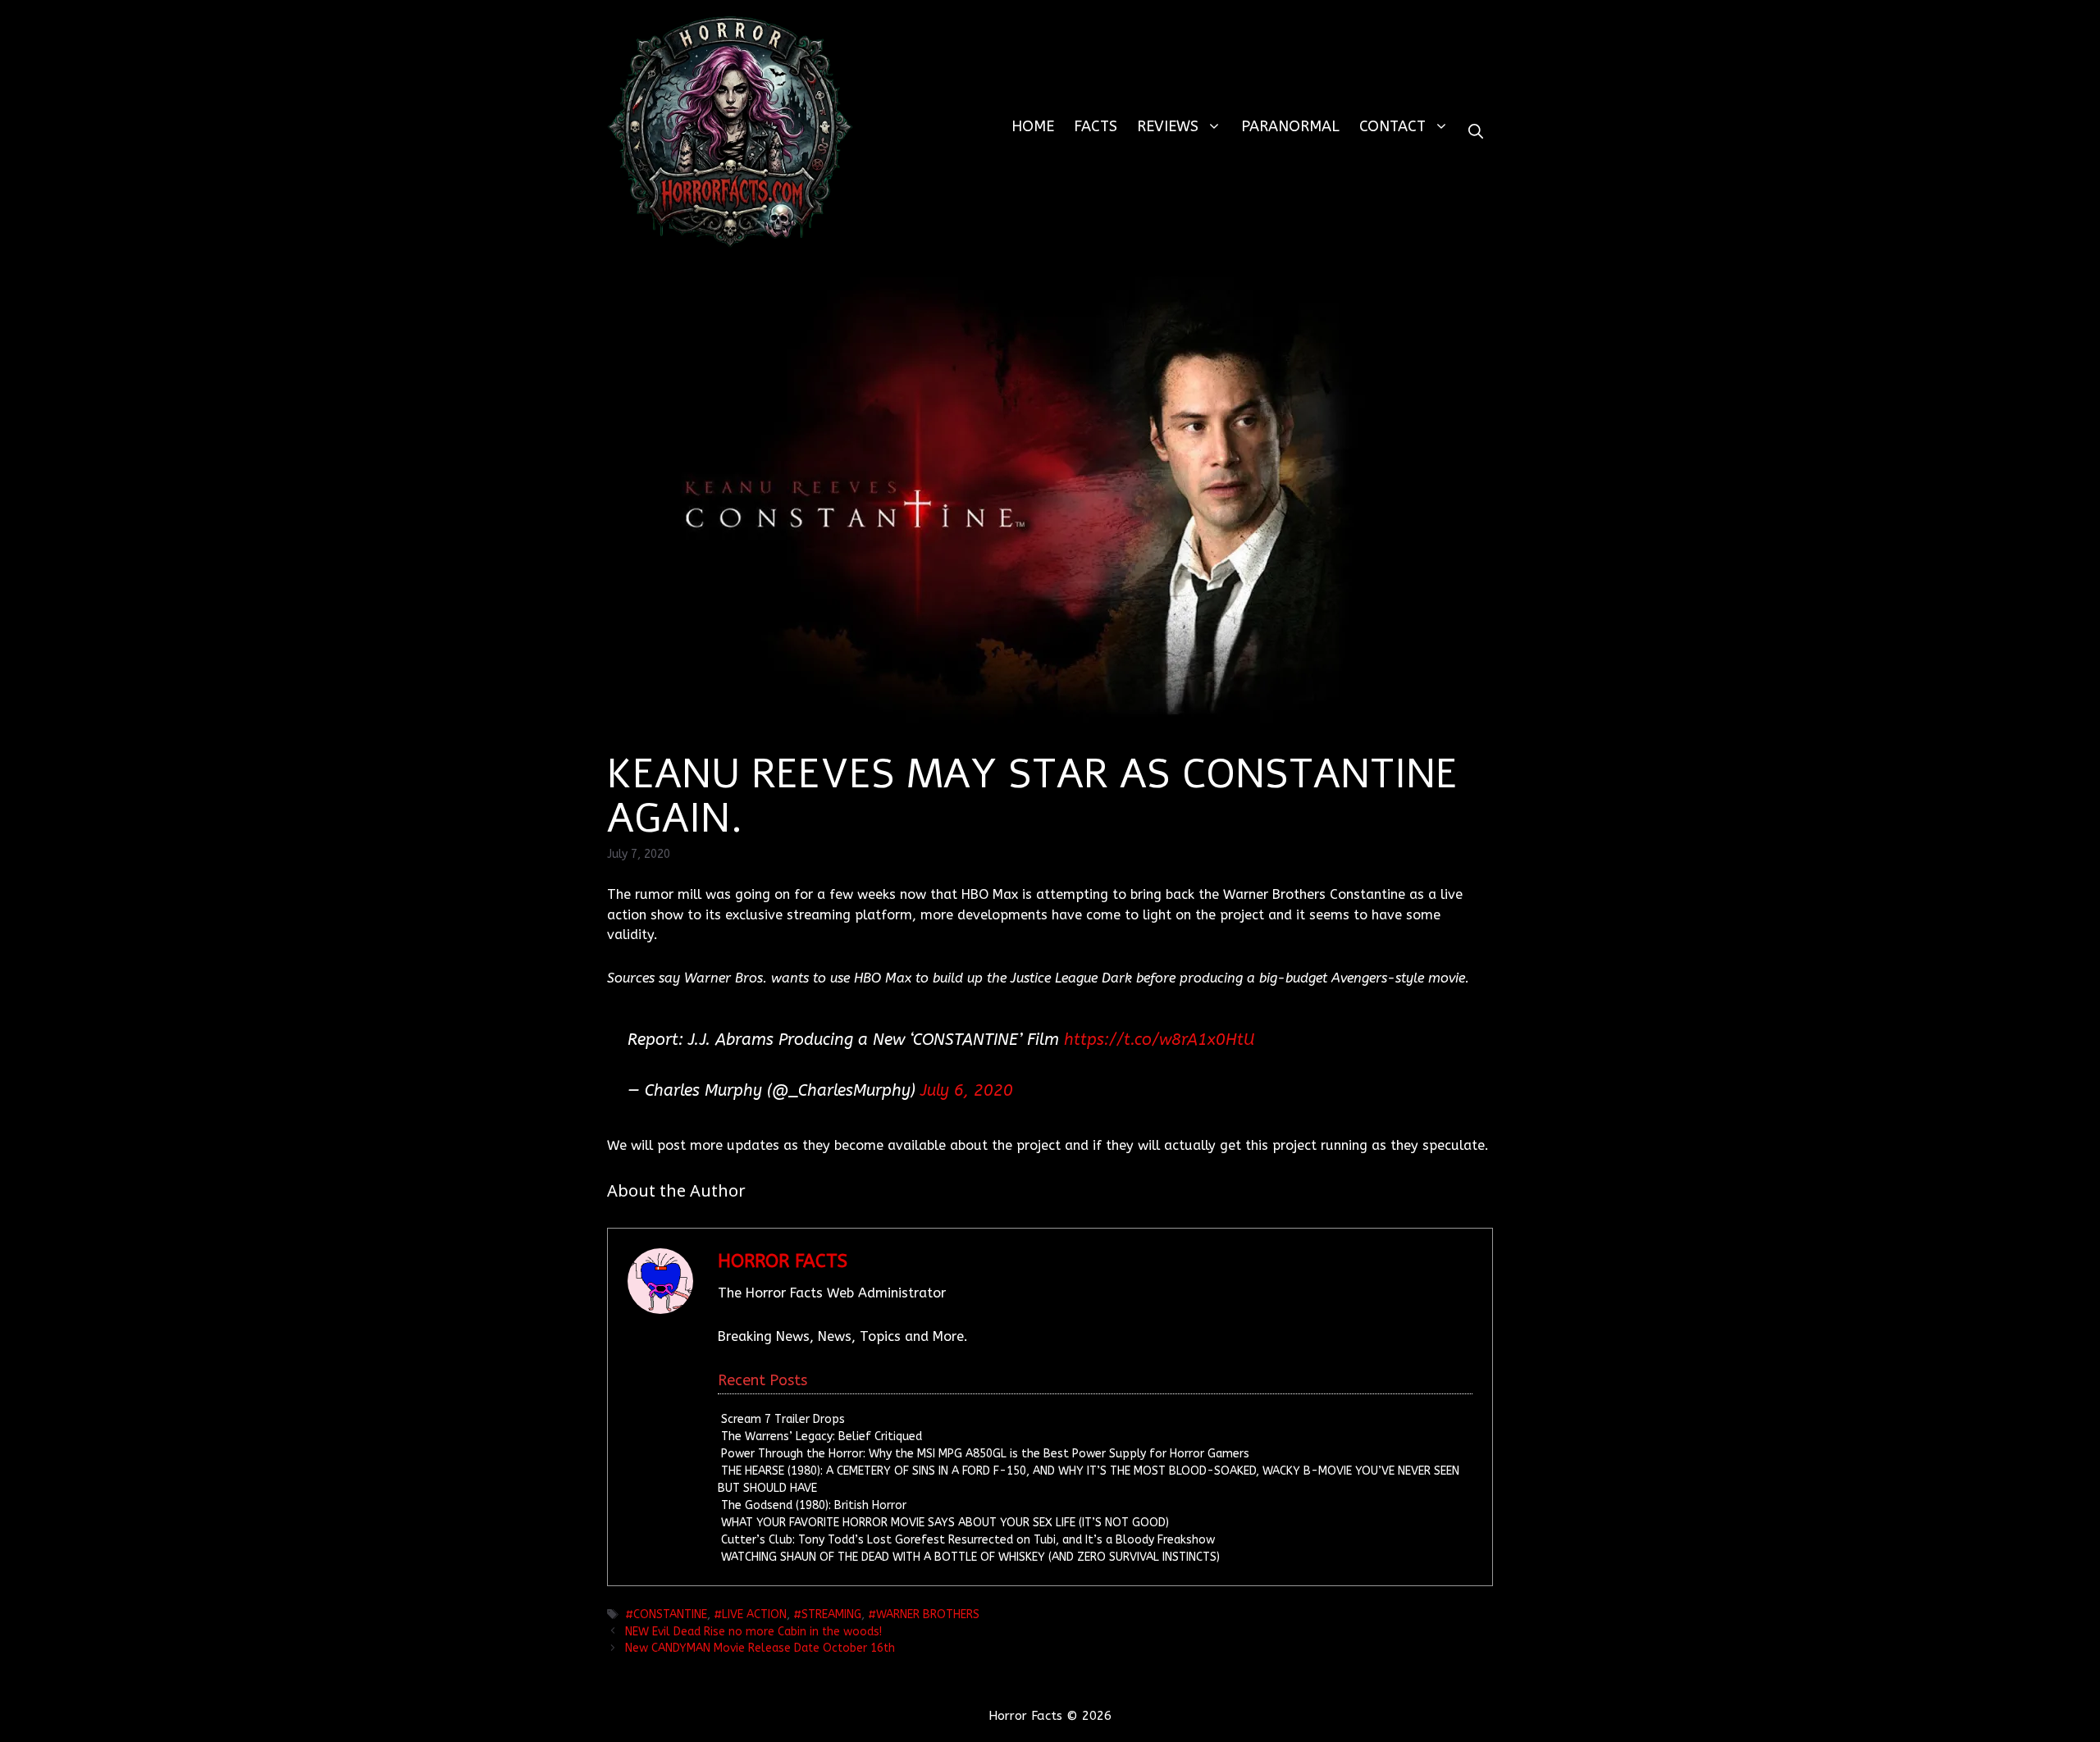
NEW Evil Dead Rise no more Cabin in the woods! (753, 1632)
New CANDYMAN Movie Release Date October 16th (760, 1648)
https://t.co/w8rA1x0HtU (1159, 1040)
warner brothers (928, 1614)
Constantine (670, 1614)
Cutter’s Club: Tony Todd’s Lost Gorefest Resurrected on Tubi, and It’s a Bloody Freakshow (968, 1540)
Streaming (831, 1614)
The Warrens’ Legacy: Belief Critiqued (822, 1436)
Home (1033, 126)
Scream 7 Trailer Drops (783, 1419)
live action (754, 1614)
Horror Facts (783, 1261)
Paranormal (1290, 126)
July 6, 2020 (967, 1090)
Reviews (1168, 126)
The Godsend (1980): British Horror (814, 1505)
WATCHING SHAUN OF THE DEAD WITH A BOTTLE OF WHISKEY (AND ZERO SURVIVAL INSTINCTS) (970, 1557)
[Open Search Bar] (1476, 132)
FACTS (1096, 126)
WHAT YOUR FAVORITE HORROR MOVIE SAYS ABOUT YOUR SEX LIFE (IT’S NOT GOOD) (945, 1523)
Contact (1392, 126)
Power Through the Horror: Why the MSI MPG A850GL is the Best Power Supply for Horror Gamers (985, 1454)
